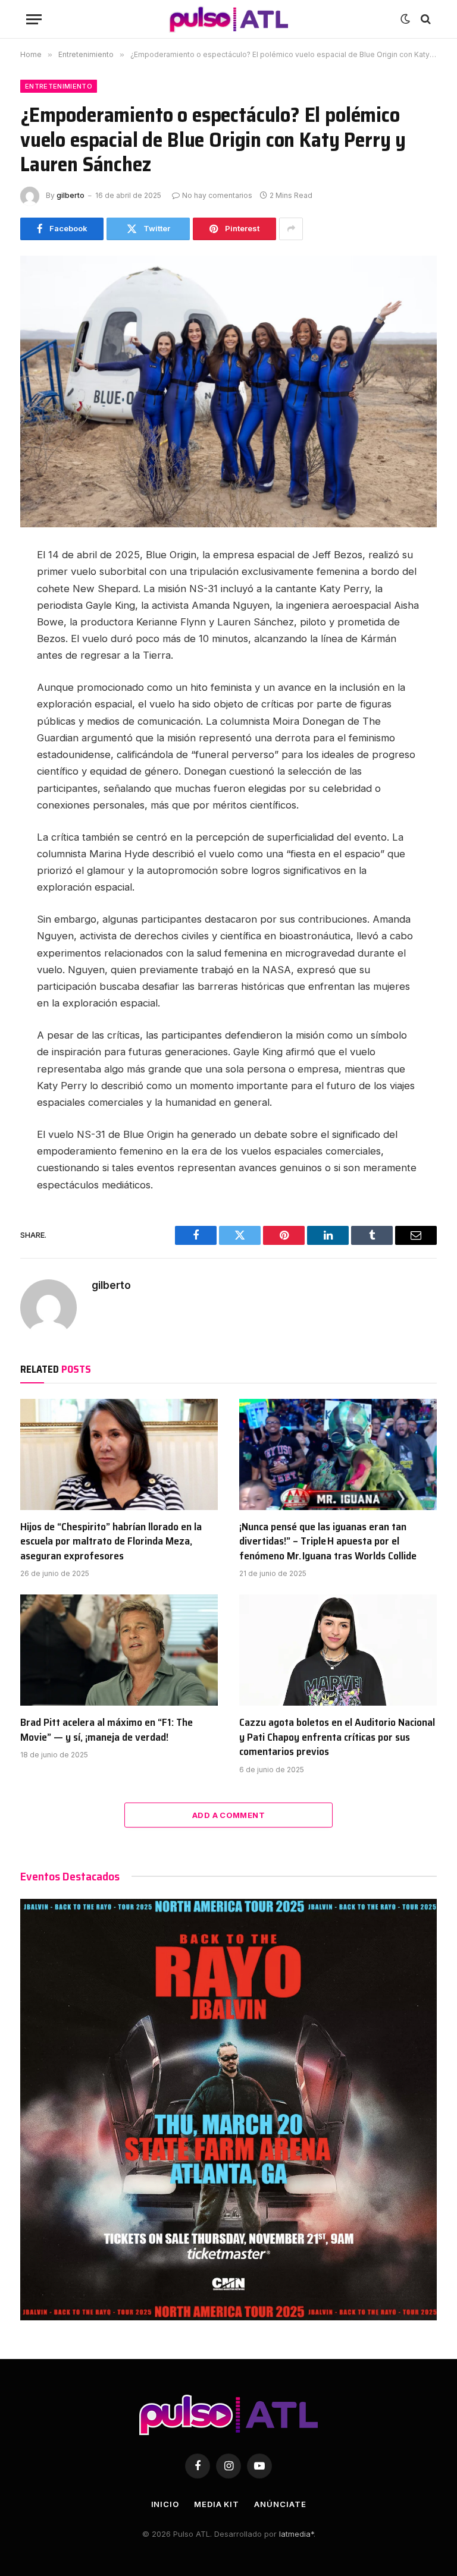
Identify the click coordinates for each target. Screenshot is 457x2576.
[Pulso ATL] (228, 19)
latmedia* (296, 2534)
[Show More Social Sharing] (291, 229)
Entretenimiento (59, 86)
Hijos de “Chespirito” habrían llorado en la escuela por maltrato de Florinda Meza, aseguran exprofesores (111, 1541)
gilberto (71, 195)
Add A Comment (228, 1815)
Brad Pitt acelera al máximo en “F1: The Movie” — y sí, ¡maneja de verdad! (107, 1730)
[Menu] (34, 19)
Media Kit (217, 2504)
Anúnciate (280, 2504)
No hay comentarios (217, 195)
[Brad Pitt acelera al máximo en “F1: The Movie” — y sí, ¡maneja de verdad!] (119, 1650)
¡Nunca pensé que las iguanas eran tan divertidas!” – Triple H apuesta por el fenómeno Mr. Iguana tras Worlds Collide (328, 1541)
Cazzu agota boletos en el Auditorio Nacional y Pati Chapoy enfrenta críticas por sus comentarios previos (337, 1737)
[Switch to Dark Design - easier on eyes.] (405, 19)
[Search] (425, 19)
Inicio (165, 2504)
